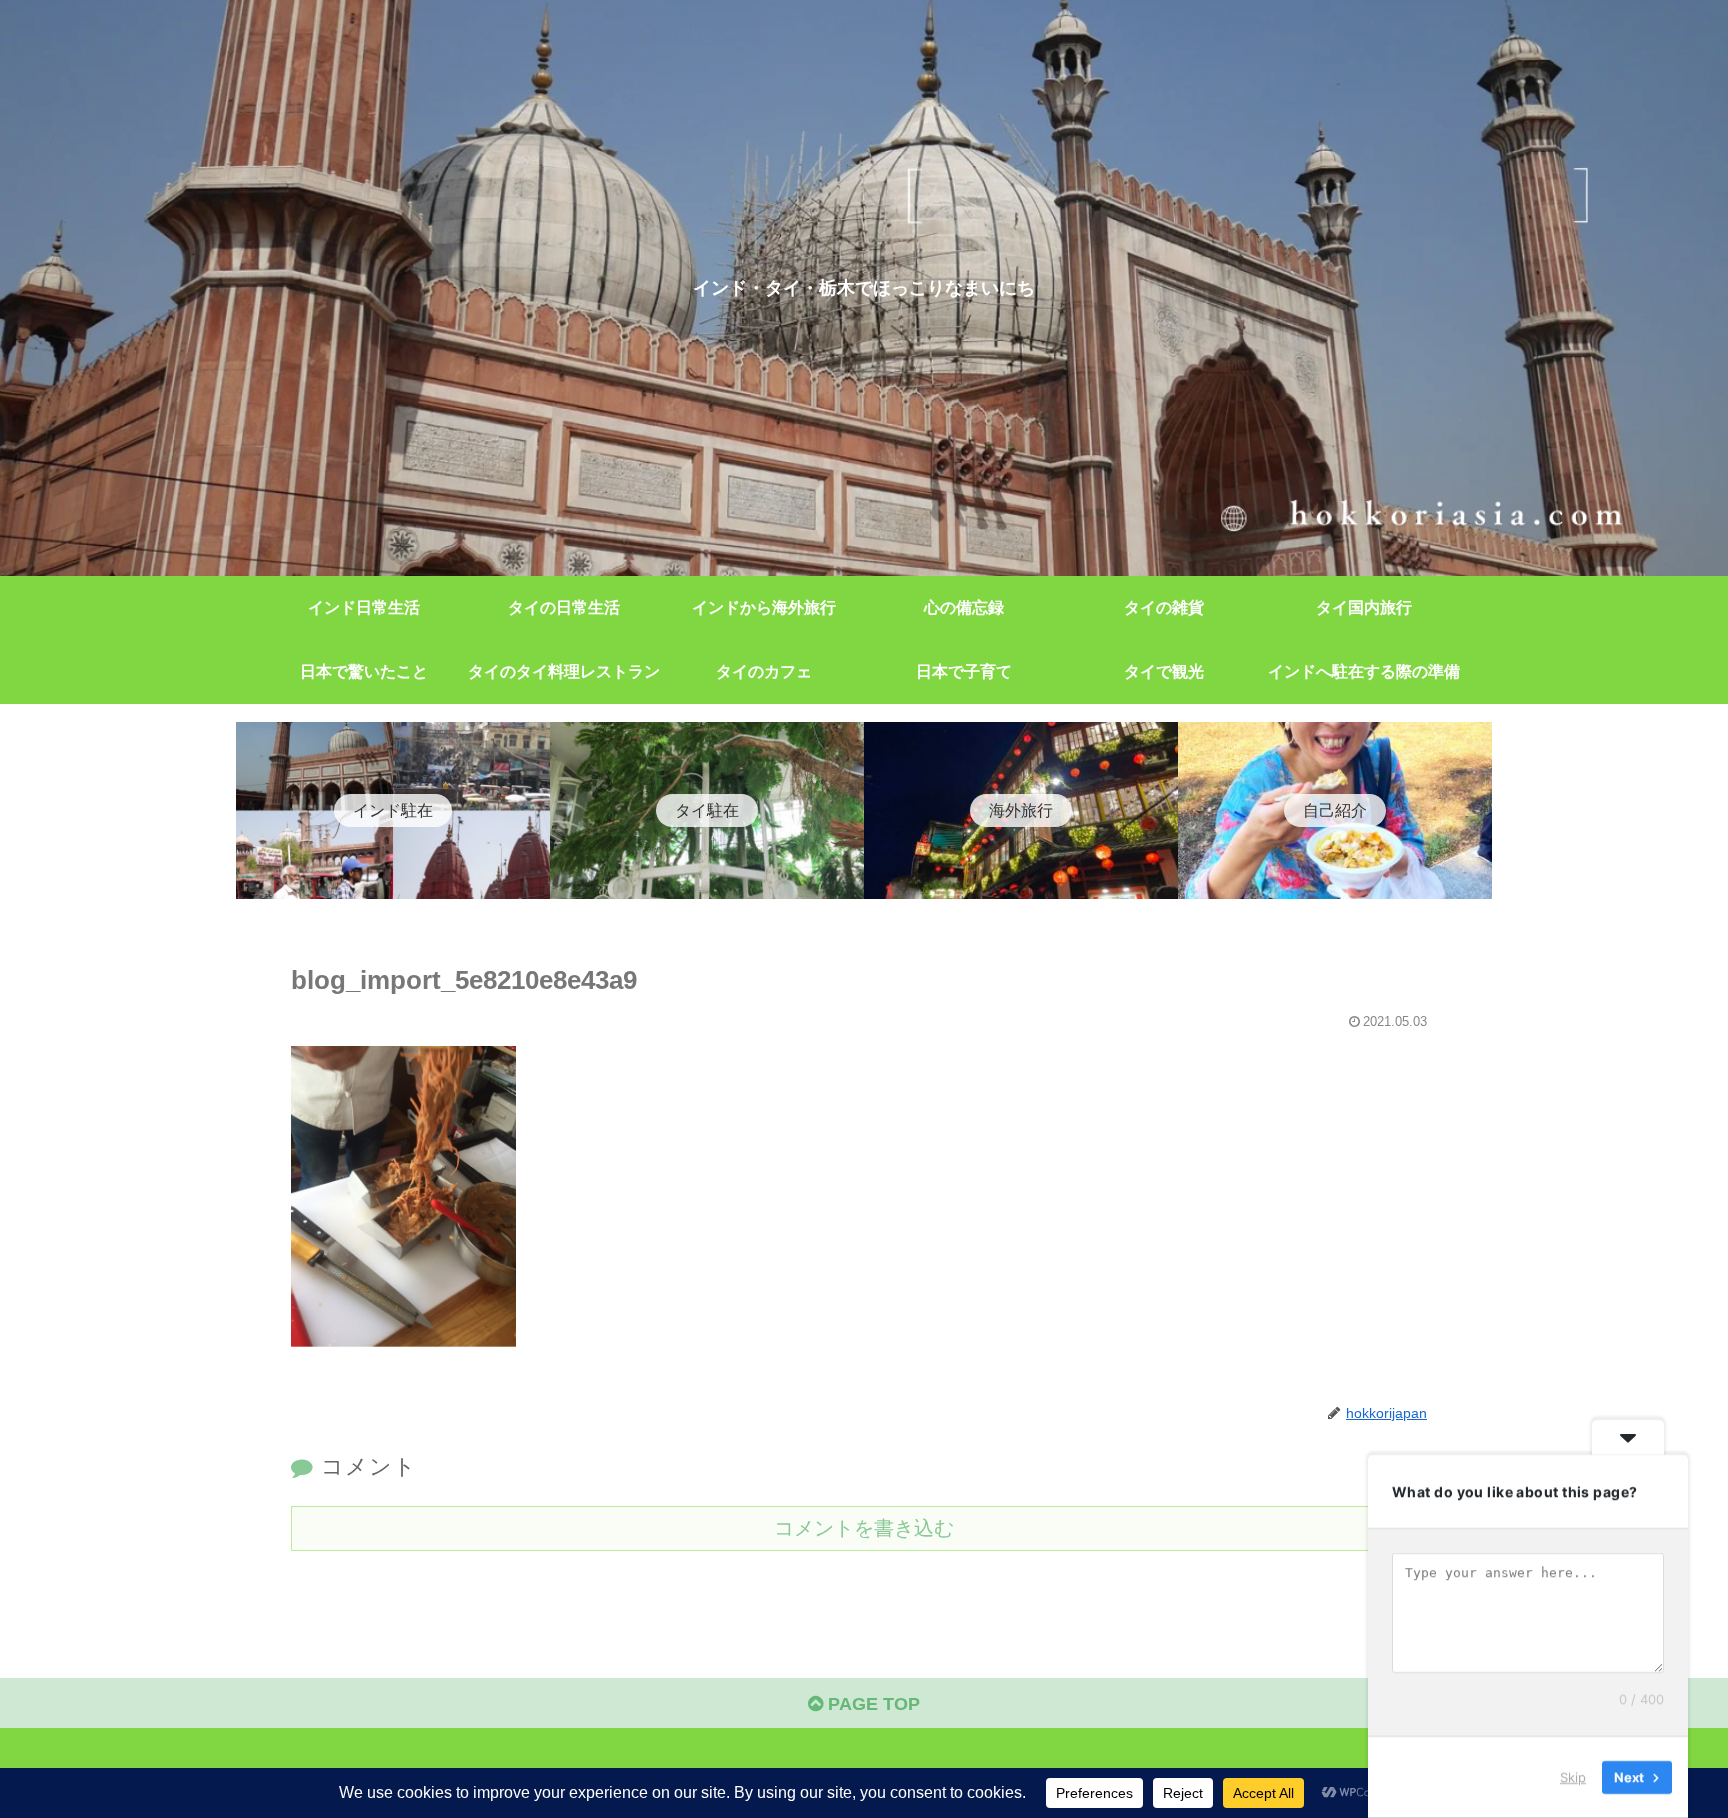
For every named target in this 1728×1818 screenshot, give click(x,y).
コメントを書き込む (864, 1528)
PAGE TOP (871, 1704)
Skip (1573, 1777)
